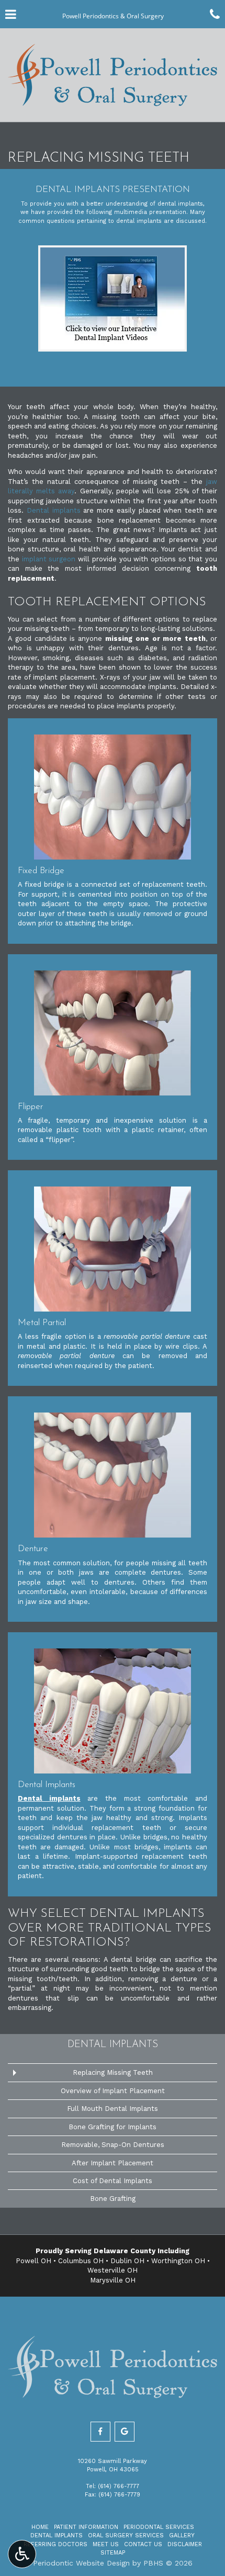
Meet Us (106, 2544)
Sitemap (113, 2553)
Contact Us (143, 2544)
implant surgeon (49, 559)
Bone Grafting (113, 2199)
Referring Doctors (55, 2544)
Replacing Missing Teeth (113, 2072)
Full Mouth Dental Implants (113, 2109)
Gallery (182, 2535)
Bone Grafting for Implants (113, 2127)
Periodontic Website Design (81, 2563)
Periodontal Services (159, 2527)
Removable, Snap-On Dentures (113, 2145)
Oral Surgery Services (126, 2535)
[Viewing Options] (22, 2554)
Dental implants (54, 510)
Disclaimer (185, 2544)
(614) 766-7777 (119, 2486)
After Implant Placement (113, 2163)
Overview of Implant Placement (113, 2091)
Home (40, 2527)
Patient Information (86, 2527)
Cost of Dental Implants (113, 2181)
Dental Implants (113, 2045)
